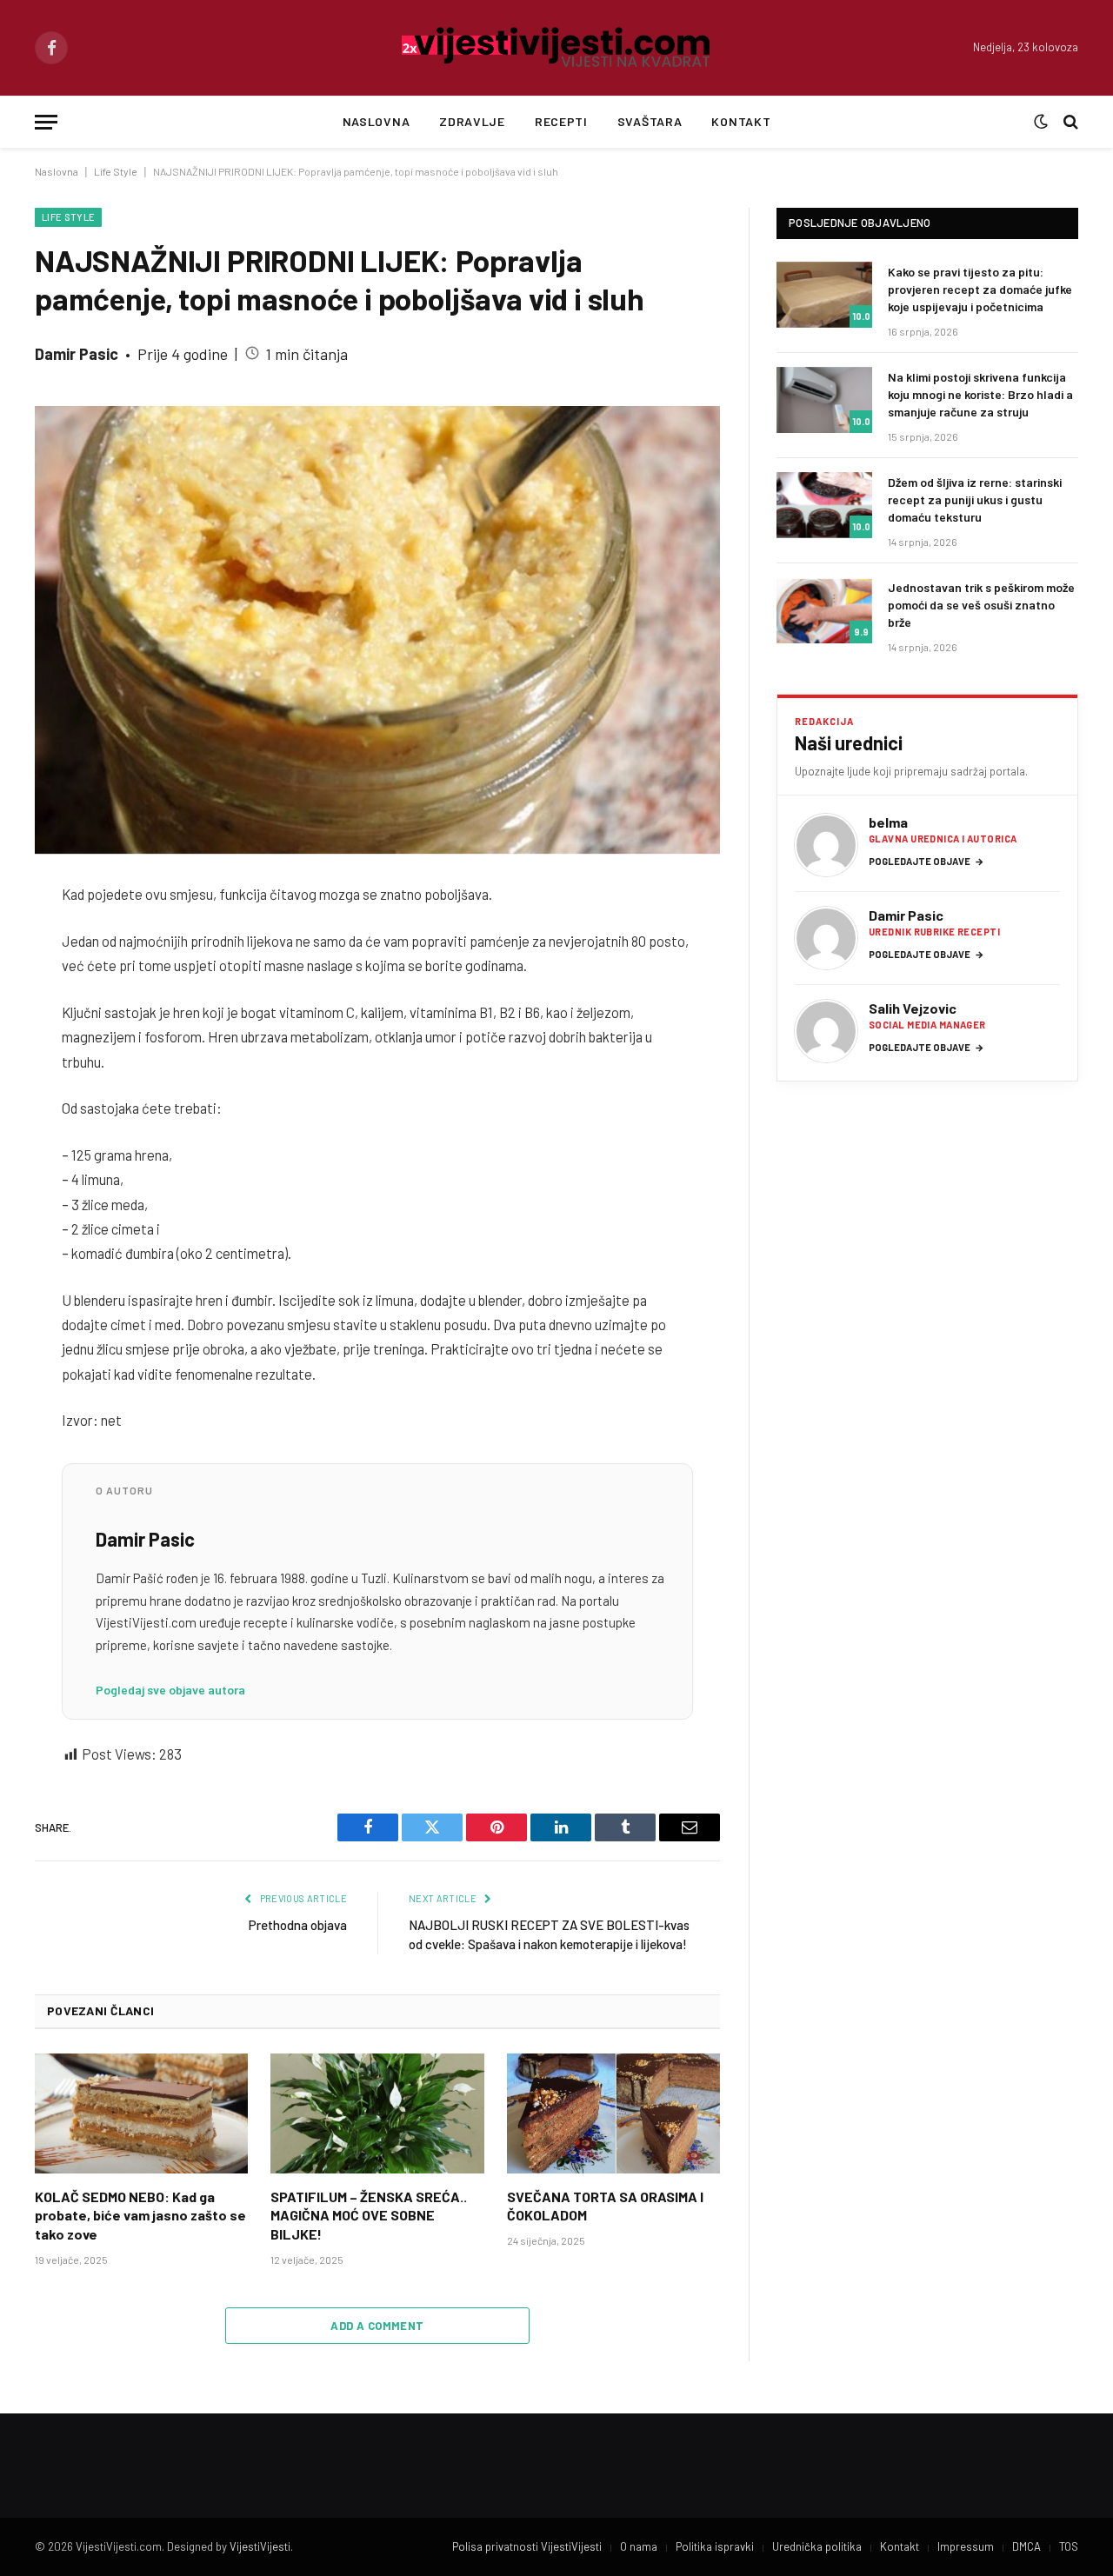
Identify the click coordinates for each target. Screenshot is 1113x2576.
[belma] (826, 845)
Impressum (966, 2546)
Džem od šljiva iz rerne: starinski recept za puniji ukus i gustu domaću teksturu (975, 499)
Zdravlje (472, 121)
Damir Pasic (77, 354)
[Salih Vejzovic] (826, 1031)
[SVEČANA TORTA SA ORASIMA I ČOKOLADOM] (613, 2113)
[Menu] (46, 122)
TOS (1069, 2546)
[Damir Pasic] (826, 938)
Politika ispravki (715, 2546)
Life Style (116, 171)
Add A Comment (377, 2326)
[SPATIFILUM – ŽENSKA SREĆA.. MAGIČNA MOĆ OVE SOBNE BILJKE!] (377, 2113)
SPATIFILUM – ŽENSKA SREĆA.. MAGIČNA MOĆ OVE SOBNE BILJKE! (369, 2216)
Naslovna (377, 121)
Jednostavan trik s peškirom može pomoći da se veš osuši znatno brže (981, 605)
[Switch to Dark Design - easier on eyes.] (1041, 122)
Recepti (561, 121)
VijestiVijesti (260, 2546)
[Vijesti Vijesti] (557, 48)
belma (888, 822)
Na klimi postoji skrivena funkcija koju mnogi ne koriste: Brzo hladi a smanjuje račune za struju (980, 394)
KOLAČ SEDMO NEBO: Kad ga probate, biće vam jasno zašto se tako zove (140, 2216)
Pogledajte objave (926, 861)
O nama (639, 2546)
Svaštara (650, 121)
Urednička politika (817, 2546)
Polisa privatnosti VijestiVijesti (527, 2546)
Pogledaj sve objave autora (170, 1690)
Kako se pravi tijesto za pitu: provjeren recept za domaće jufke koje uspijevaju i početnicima (980, 289)
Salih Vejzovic (913, 1008)
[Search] (1069, 122)
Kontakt (741, 121)
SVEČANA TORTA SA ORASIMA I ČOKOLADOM (605, 2206)
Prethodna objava (298, 1925)
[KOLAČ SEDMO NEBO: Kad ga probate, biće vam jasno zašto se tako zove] (141, 2113)
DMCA (1026, 2546)
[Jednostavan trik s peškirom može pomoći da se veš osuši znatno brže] (824, 610)
